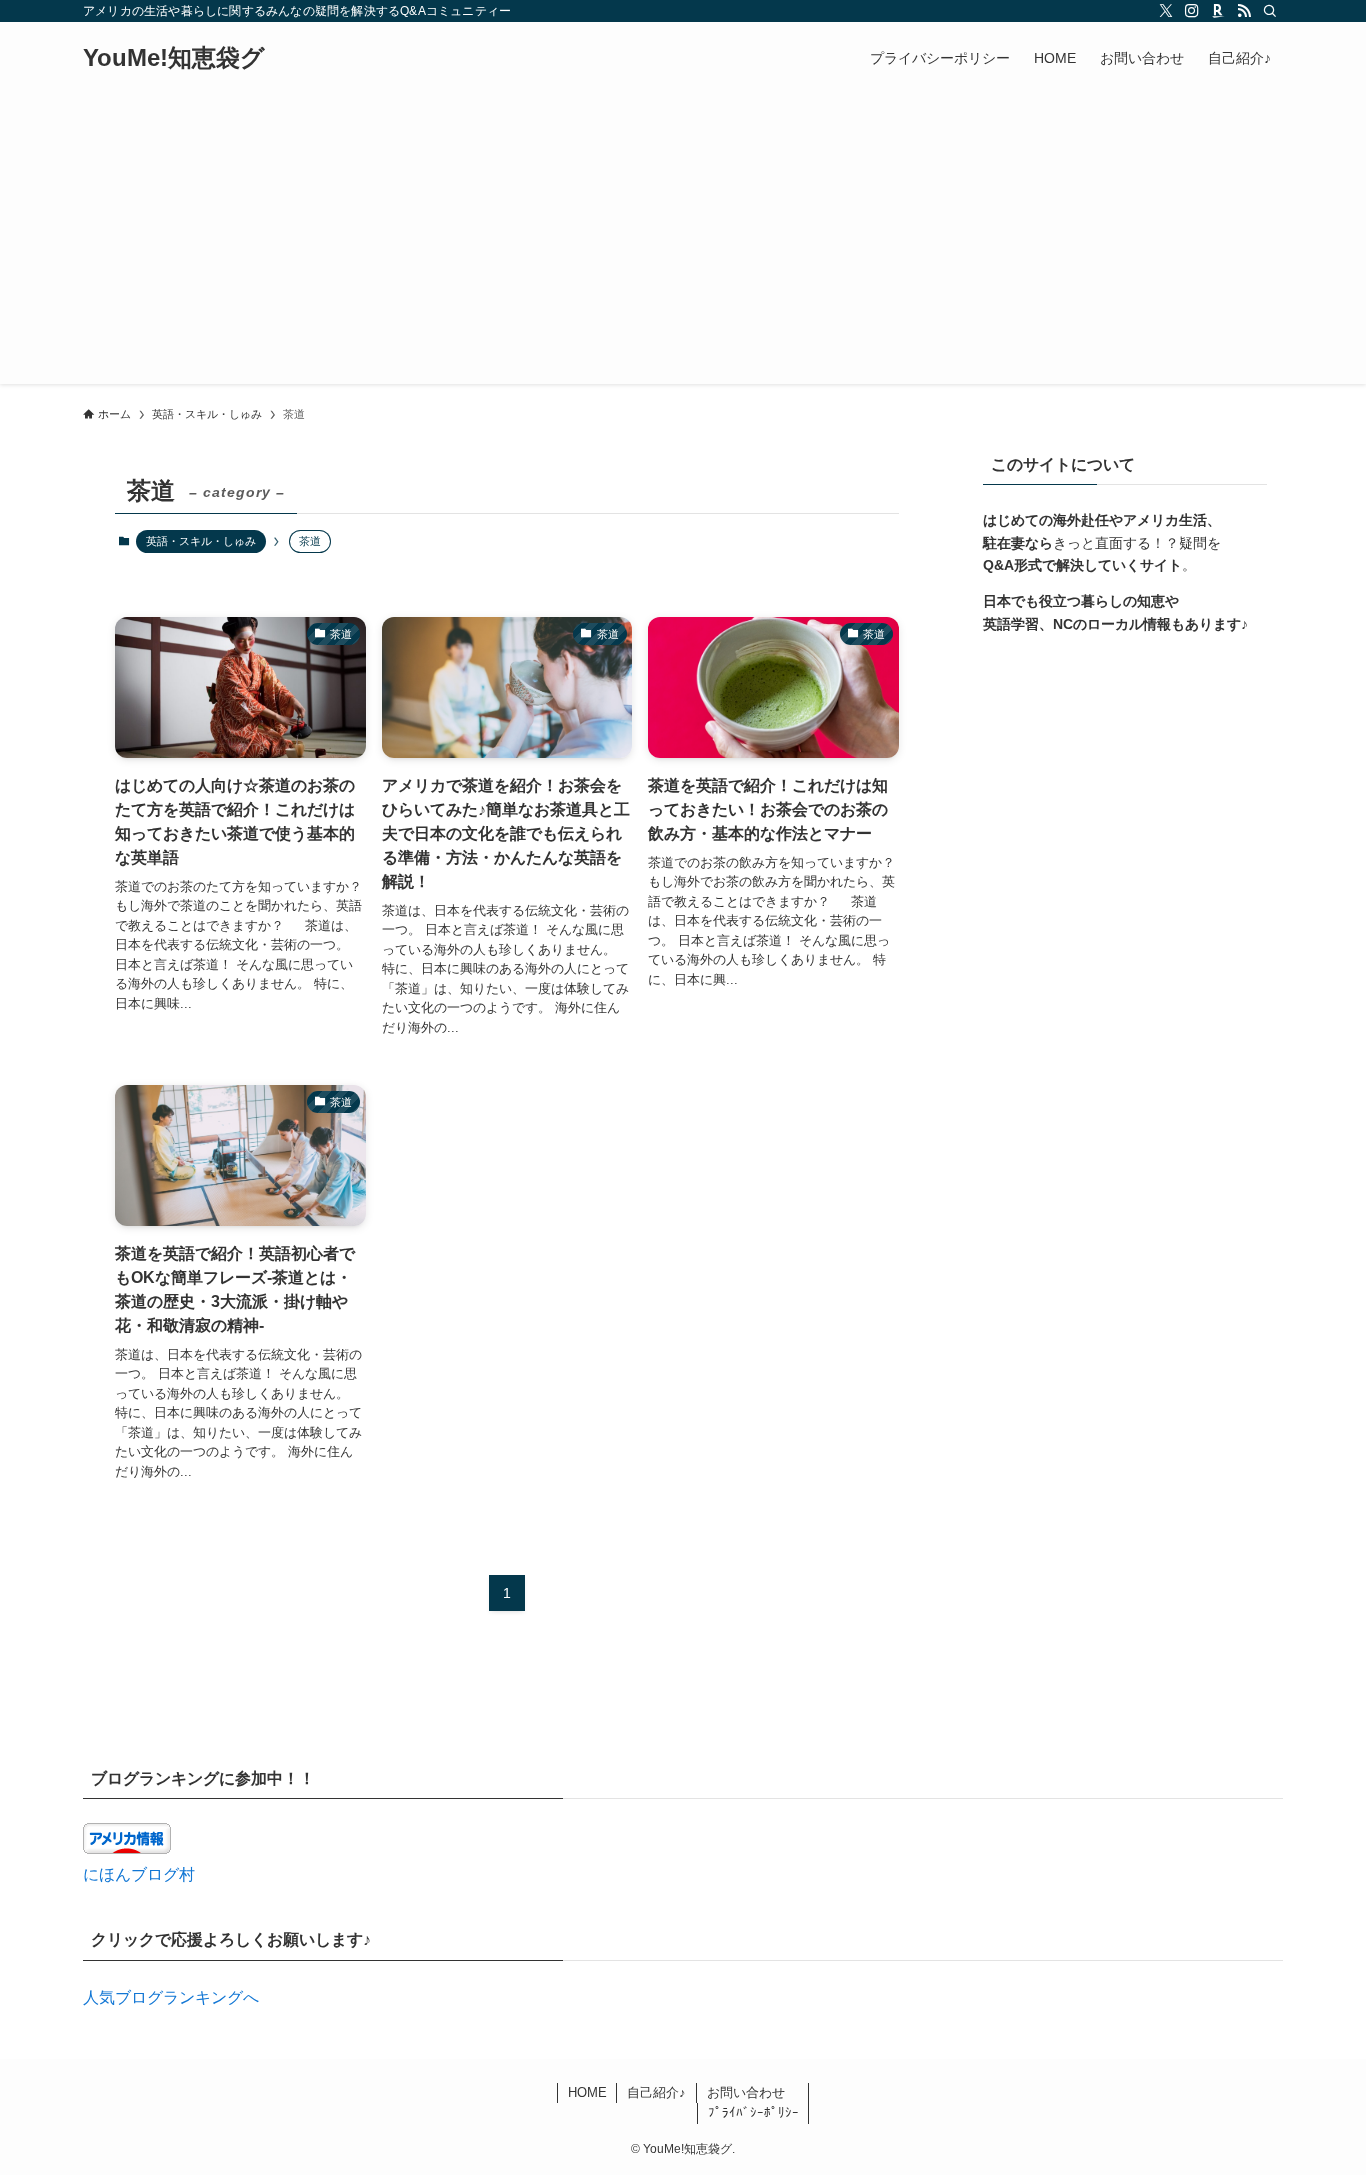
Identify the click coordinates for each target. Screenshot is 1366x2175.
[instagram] (1192, 11)
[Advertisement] (683, 244)
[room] (1218, 11)
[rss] (1244, 11)
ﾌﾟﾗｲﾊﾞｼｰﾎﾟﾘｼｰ (753, 2112)
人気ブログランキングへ (171, 1997)
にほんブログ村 (139, 1874)
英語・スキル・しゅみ (201, 541)
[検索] (1270, 11)
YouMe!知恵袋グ (174, 58)
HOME (587, 2092)
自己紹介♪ (656, 2092)
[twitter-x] (1166, 11)
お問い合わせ (746, 2092)
